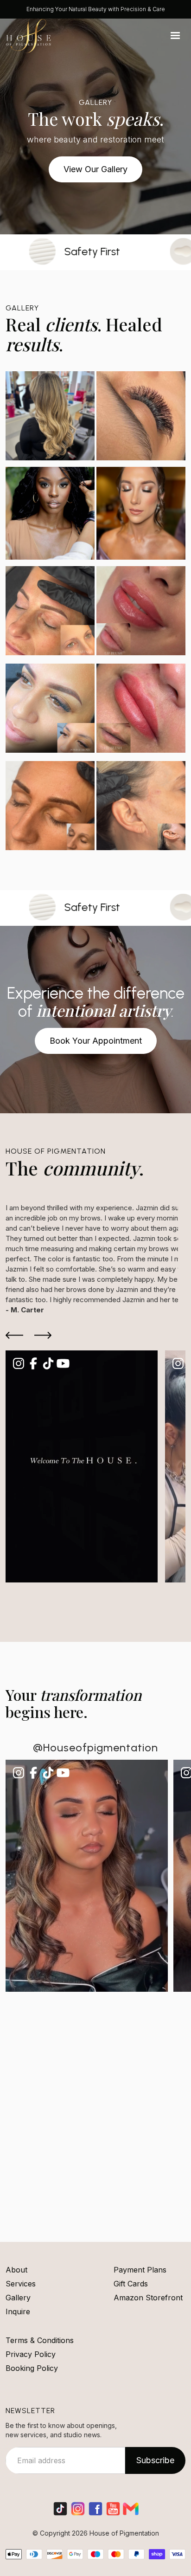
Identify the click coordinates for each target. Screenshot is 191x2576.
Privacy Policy (31, 2354)
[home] (29, 36)
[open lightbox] (95, 613)
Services (21, 2284)
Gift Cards (131, 2284)
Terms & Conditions (40, 2340)
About (16, 2270)
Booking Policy (32, 2368)
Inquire (18, 2311)
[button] (175, 36)
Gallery (18, 2298)
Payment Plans (140, 2270)
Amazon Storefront (148, 2298)
